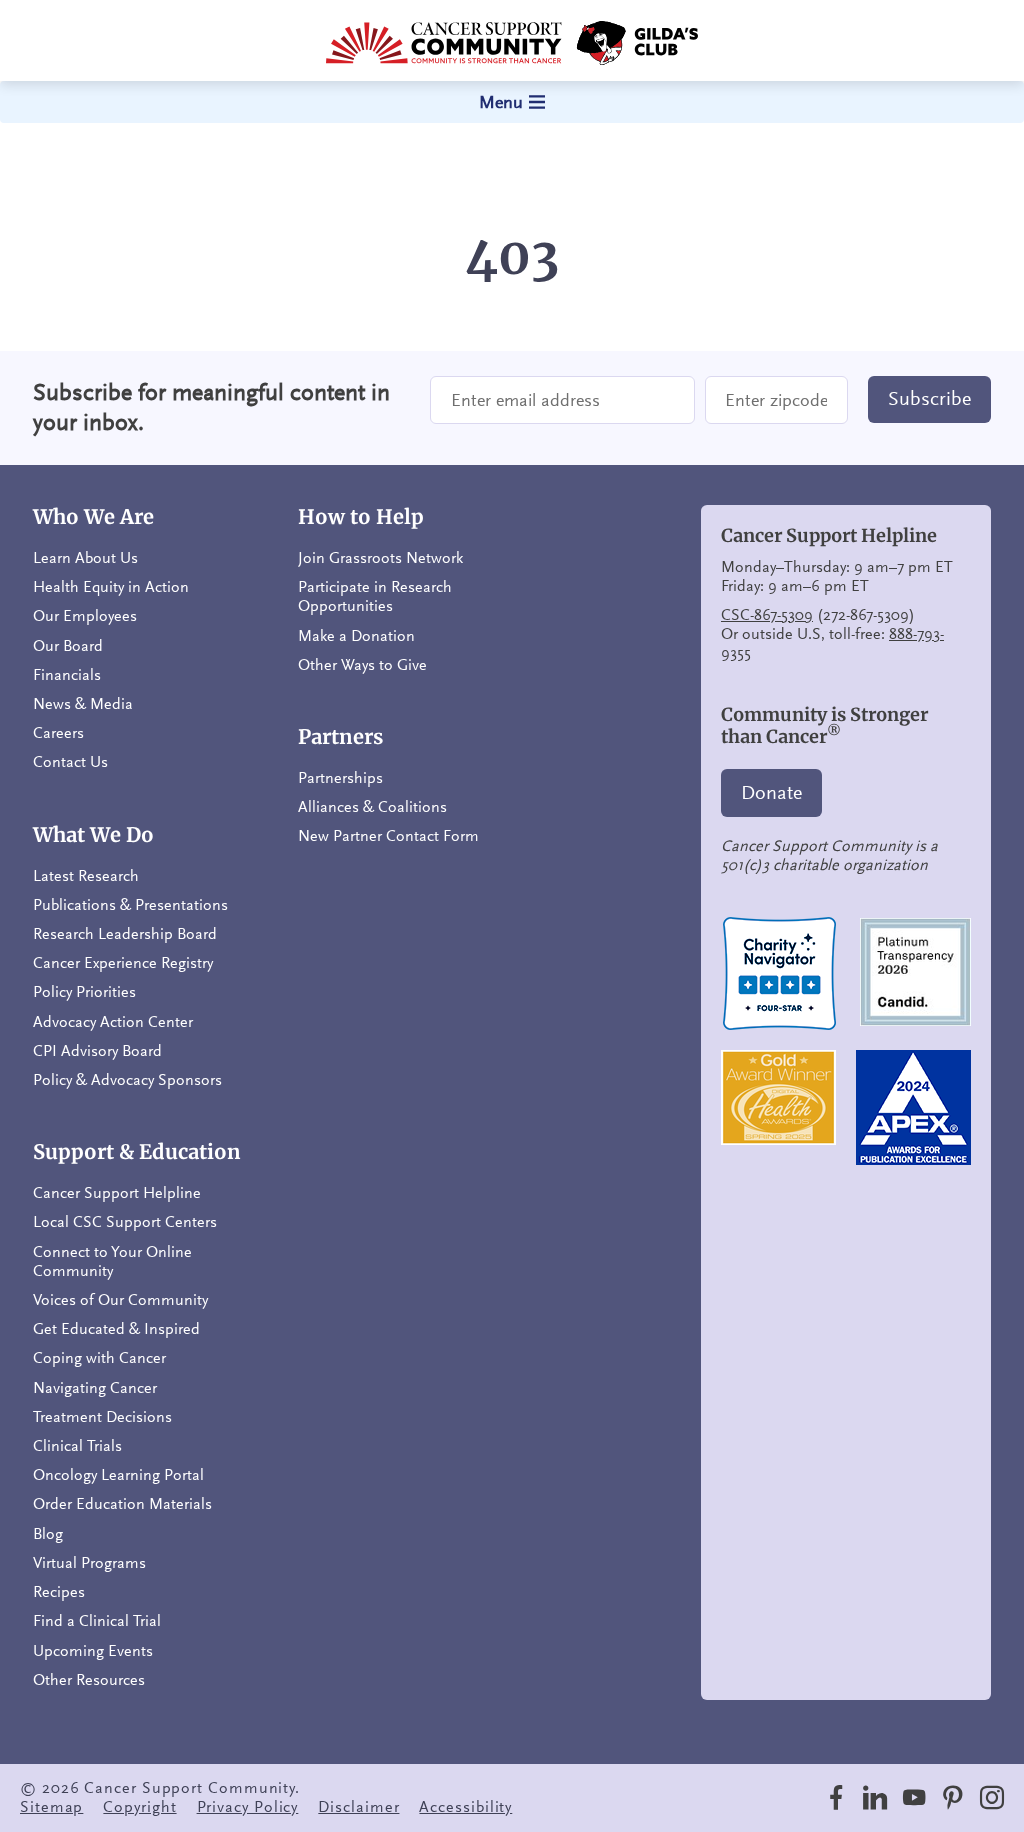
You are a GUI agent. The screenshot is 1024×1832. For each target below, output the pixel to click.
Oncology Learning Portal (118, 1475)
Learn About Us (85, 558)
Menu (501, 102)
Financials (67, 675)
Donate (771, 793)
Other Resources (89, 1680)
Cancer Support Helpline (117, 1193)
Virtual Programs (89, 1563)
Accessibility (465, 1807)
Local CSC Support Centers (125, 1222)
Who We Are (93, 517)
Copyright (139, 1807)
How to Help (361, 517)
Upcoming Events (93, 1651)
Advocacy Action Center (113, 1022)
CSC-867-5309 (767, 615)
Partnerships (340, 778)
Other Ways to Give (362, 665)
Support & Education (137, 1152)
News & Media (83, 704)
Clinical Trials (77, 1446)
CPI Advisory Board (97, 1051)
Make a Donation (356, 636)
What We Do (93, 835)
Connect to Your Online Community (112, 1261)
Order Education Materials (122, 1504)
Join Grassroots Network (380, 558)
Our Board (68, 646)
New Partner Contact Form (388, 836)
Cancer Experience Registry (123, 963)
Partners (340, 737)
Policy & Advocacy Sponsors (127, 1080)
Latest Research (86, 876)
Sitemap (51, 1807)
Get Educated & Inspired (116, 1329)
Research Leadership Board (125, 934)
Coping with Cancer (99, 1358)
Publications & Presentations (130, 905)
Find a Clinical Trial (97, 1621)
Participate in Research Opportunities (375, 596)
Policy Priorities (84, 992)
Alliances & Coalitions (372, 807)
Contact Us (70, 762)
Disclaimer (358, 1807)
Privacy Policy (248, 1807)
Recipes (59, 1592)
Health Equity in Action (111, 587)
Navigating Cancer (95, 1388)
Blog (48, 1534)
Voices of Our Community (120, 1300)
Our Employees (85, 616)
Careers (58, 733)
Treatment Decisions (102, 1417)
